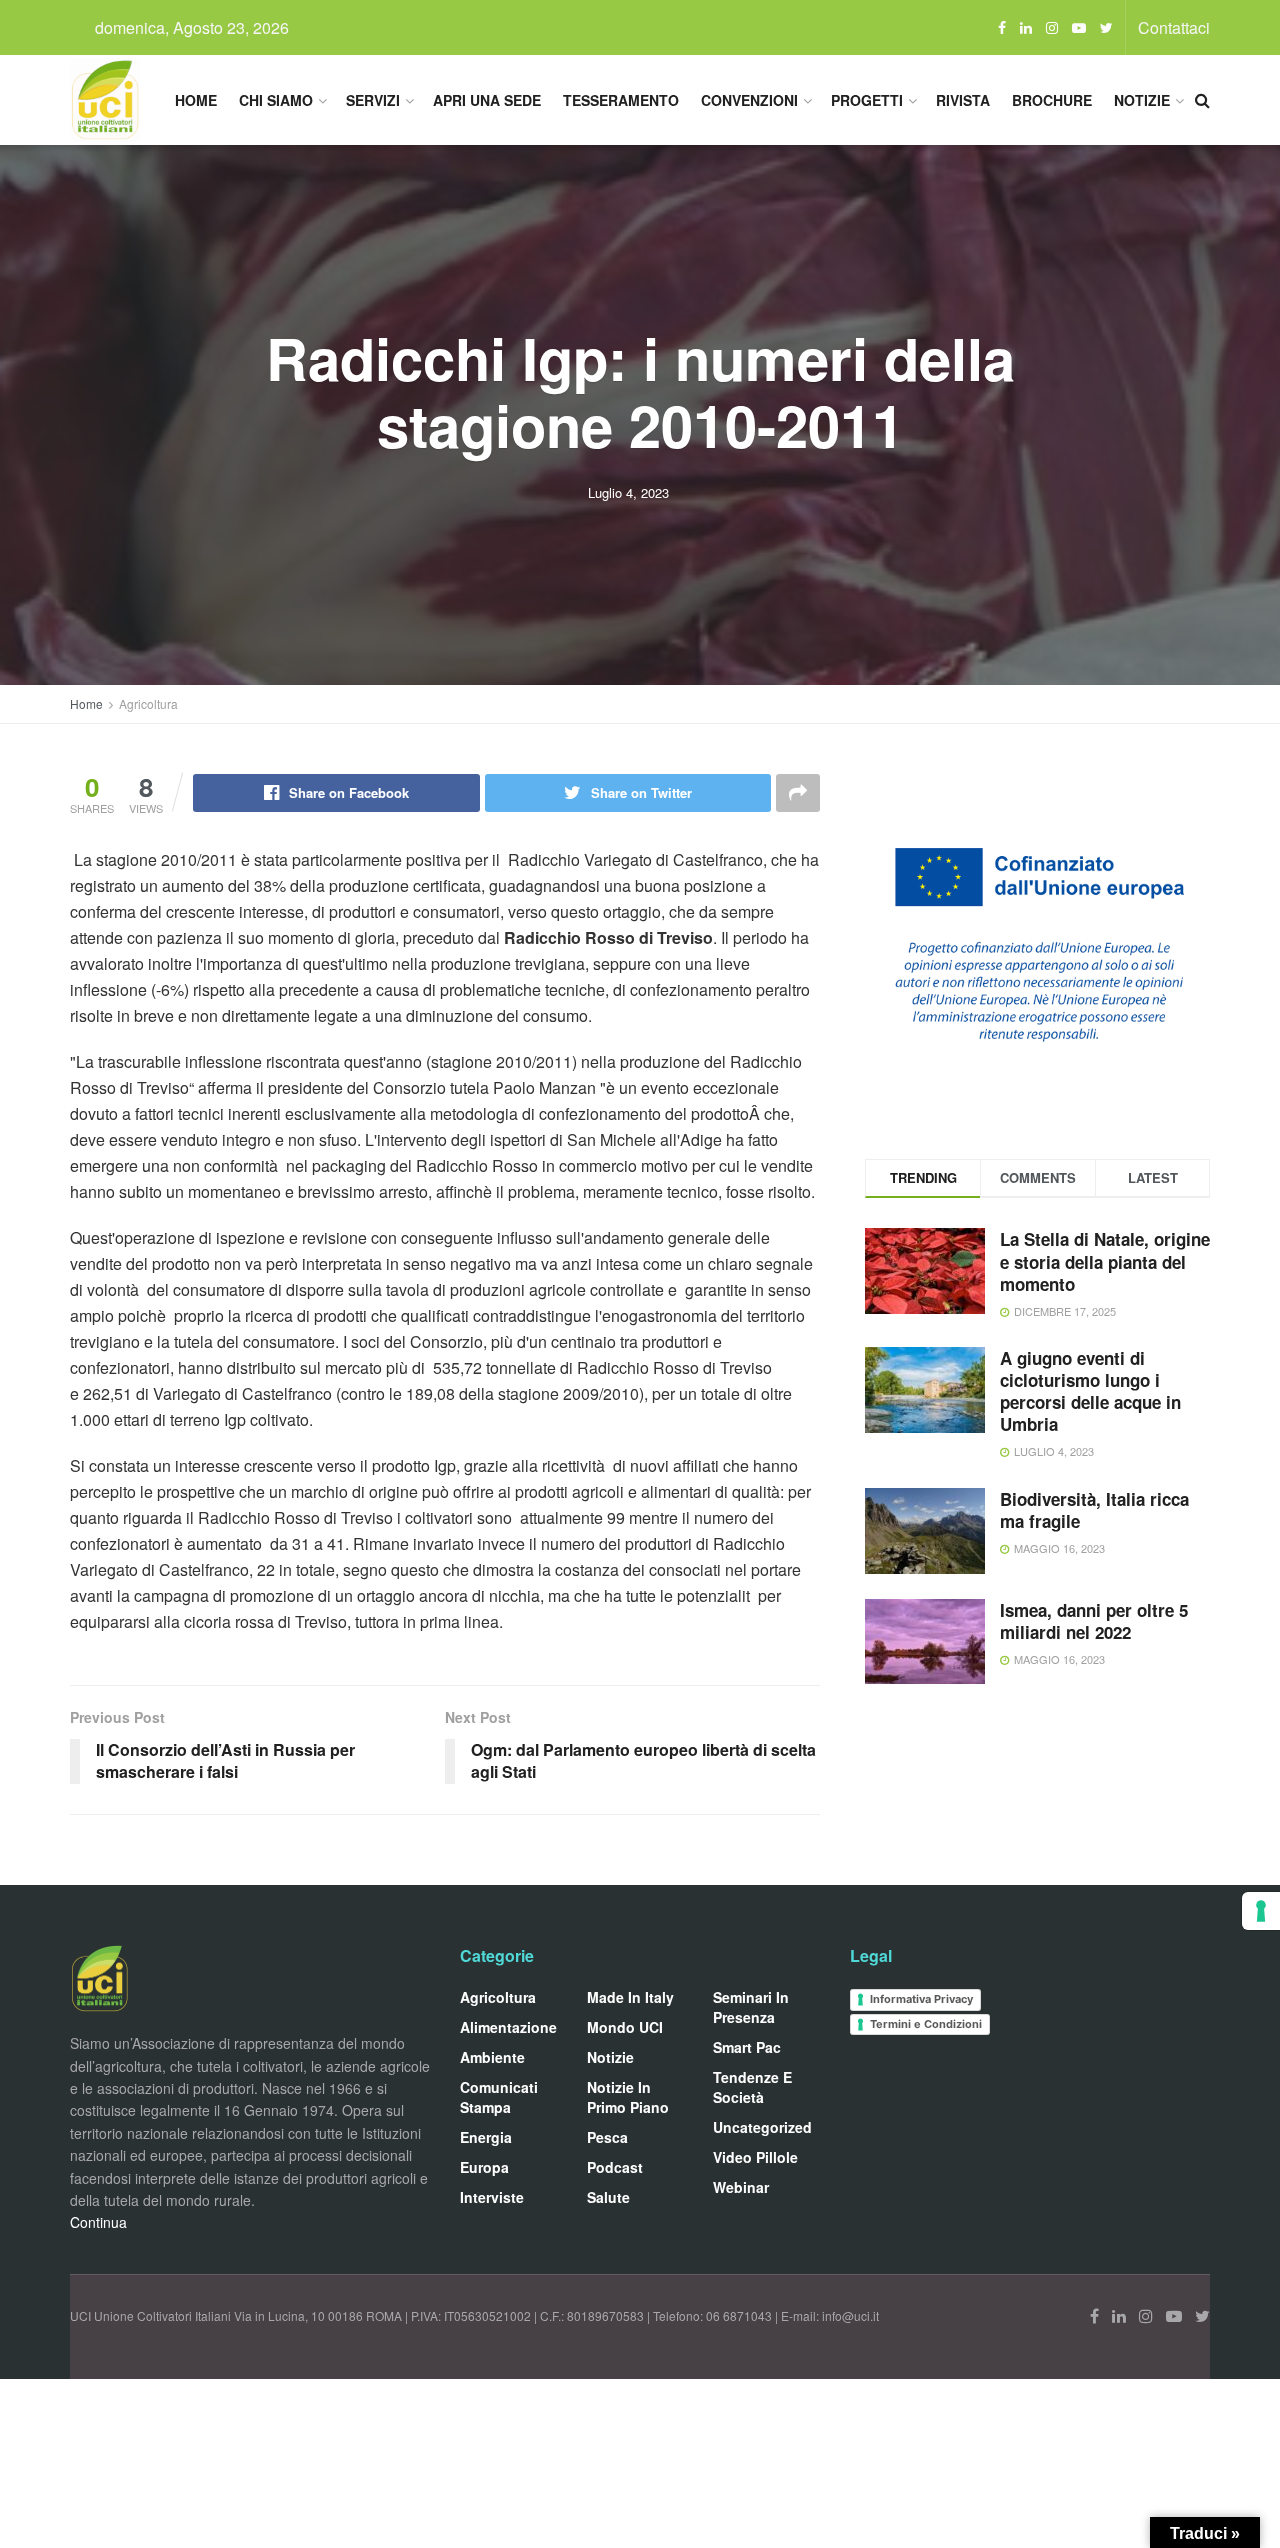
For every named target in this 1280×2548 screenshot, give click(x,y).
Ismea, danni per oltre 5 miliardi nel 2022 (1094, 1621)
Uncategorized (762, 2127)
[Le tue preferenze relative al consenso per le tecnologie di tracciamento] (1261, 1911)
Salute (608, 2197)
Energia (486, 2137)
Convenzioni (749, 100)
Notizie (1142, 100)
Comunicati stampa (499, 2097)
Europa (484, 2167)
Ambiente (492, 2057)
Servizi (373, 100)
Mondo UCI (625, 2027)
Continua (98, 2222)
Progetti (867, 100)
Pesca (607, 2137)
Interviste (492, 2197)
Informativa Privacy (921, 1999)
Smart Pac (747, 2047)
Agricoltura (148, 703)
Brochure (1052, 100)
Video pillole (755, 2157)
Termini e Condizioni (926, 2024)
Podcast (615, 2167)
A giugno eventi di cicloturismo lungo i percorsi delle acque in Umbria (1090, 1391)
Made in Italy (630, 1997)
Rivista (963, 100)
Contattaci (1174, 27)
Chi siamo (276, 100)
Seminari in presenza (751, 2007)
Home (196, 100)
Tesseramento (621, 100)
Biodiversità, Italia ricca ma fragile (1094, 1510)
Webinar (741, 2187)
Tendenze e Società (752, 2087)
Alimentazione (508, 2027)
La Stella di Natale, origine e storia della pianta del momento (1105, 1261)
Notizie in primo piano (628, 2097)
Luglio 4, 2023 (628, 492)
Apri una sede (487, 100)
